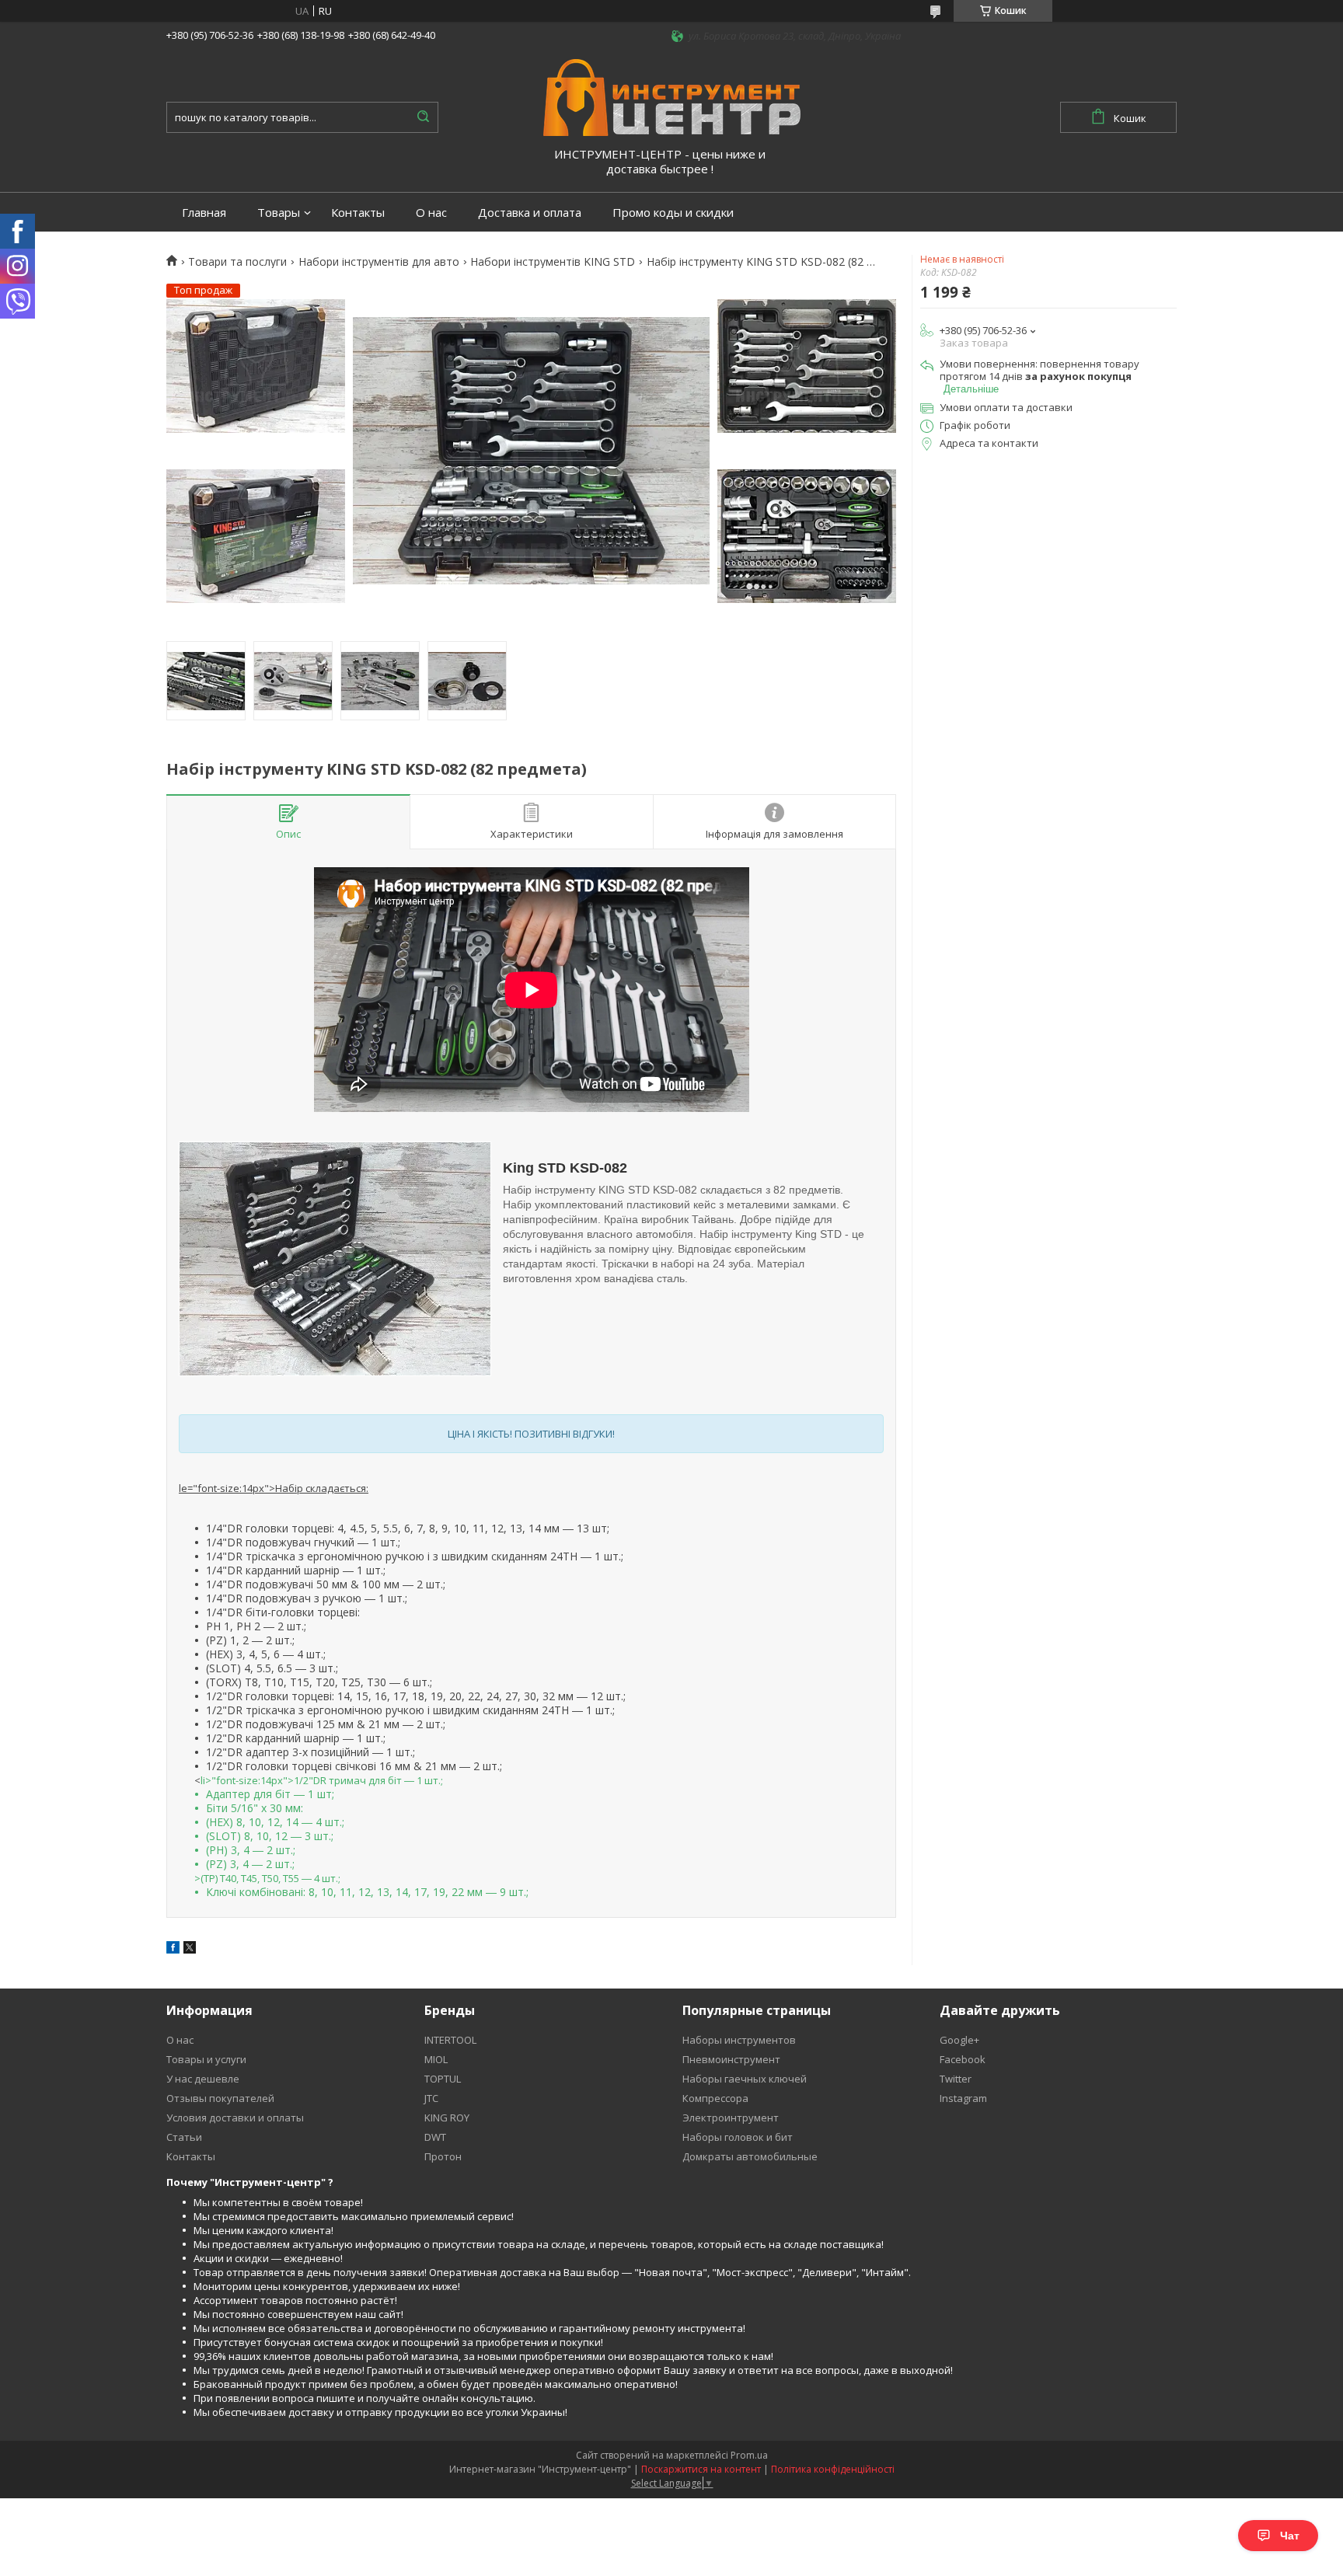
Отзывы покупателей (220, 2098)
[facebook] (173, 1950)
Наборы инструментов (739, 2040)
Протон (443, 2156)
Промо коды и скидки (673, 213)
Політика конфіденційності (833, 2469)
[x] (190, 1950)
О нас (431, 213)
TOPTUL (443, 2079)
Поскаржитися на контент (701, 2469)
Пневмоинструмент (731, 2059)
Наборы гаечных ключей (745, 2079)
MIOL (436, 2059)
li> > (361, 1836)
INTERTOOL (450, 2040)
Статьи (184, 2137)
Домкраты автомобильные (750, 2156)
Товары (279, 213)
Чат (1290, 2536)
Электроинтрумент (731, 2118)
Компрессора (715, 2098)
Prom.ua (749, 2455)
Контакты (358, 213)
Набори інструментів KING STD (553, 262)
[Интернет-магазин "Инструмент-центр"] (672, 96)
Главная (204, 213)
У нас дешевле (203, 2079)
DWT (435, 2137)
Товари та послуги (237, 262)
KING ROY (447, 2118)
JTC (431, 2098)
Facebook (963, 2059)
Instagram (963, 2098)
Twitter (956, 2079)
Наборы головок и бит (738, 2137)
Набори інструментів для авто (379, 262)
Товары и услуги (206, 2059)
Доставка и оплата (530, 213)
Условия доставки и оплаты (235, 2118)
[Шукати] (423, 117)
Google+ (959, 2040)
